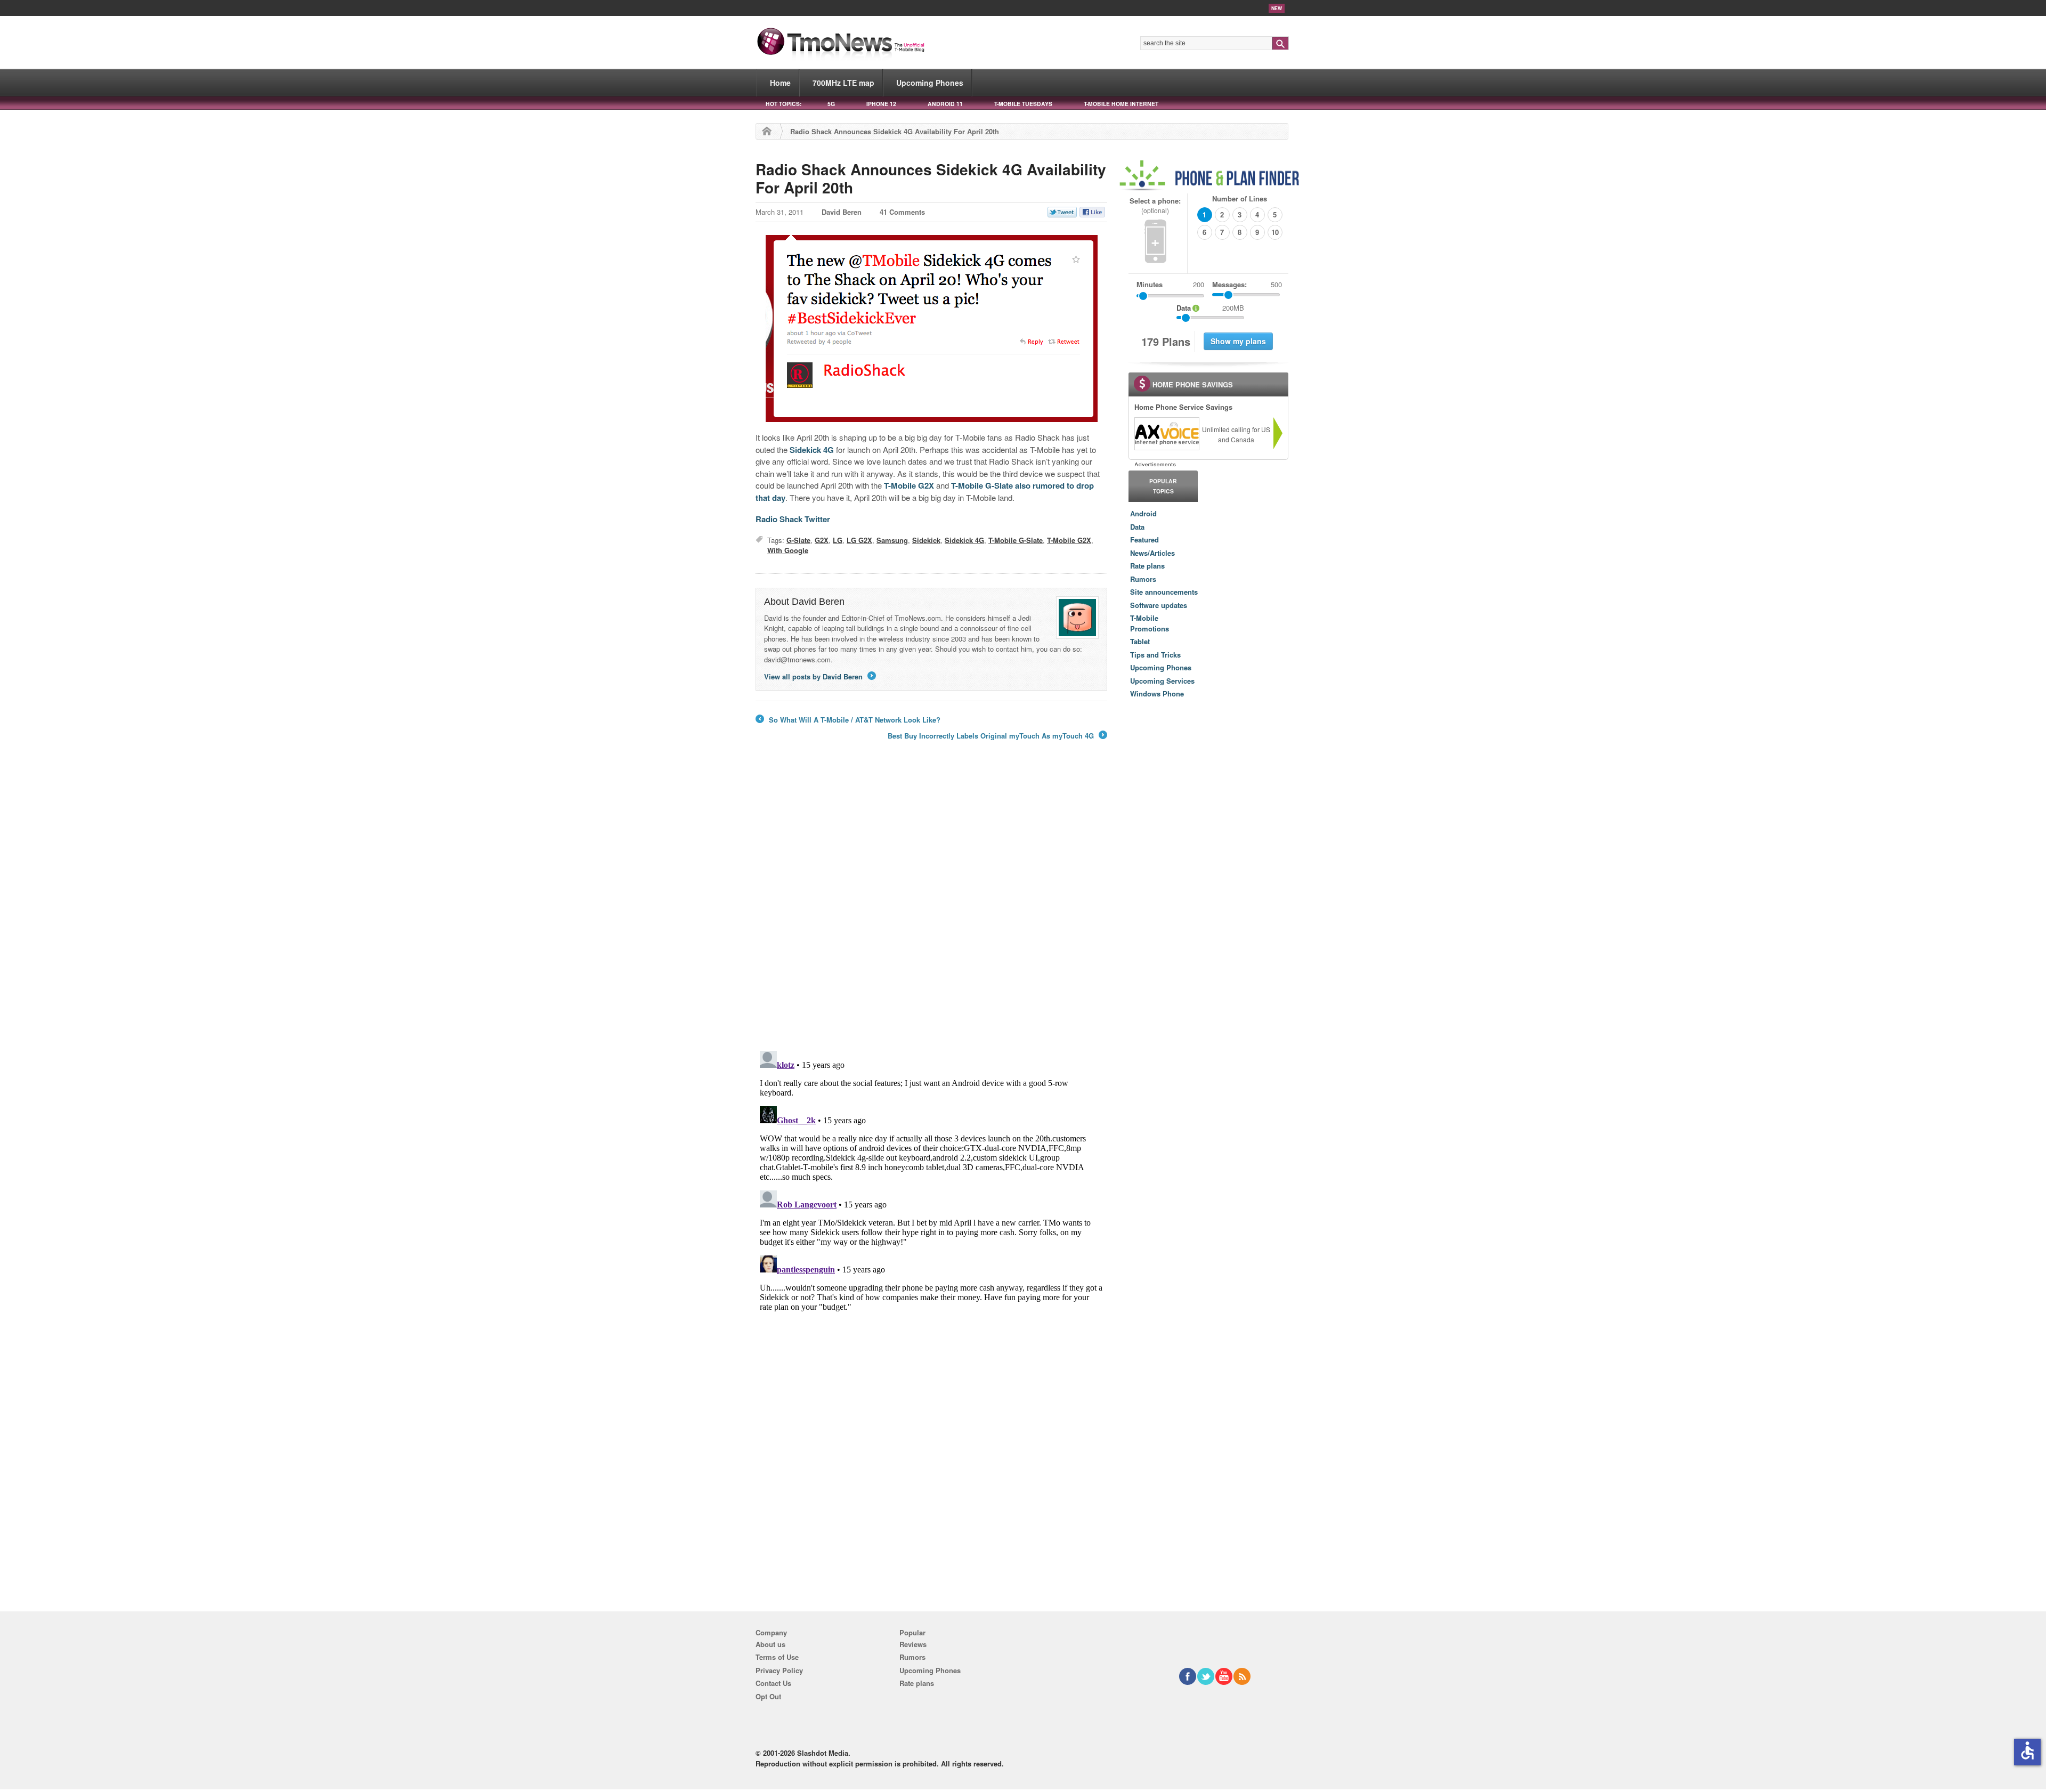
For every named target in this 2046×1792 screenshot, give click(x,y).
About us (770, 1644)
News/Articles (1152, 553)
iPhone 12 (881, 104)
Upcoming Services (1162, 681)
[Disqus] (931, 1180)
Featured (1144, 540)
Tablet (1140, 641)
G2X (822, 540)
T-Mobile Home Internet (1121, 104)
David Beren (842, 212)
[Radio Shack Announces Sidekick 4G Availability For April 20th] (931, 329)
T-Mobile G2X (909, 485)
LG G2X (859, 540)
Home (780, 83)
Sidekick (926, 540)
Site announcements (1164, 592)
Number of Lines (1240, 198)
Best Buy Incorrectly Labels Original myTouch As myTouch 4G (997, 736)
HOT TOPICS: (784, 104)
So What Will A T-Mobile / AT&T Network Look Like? (848, 720)
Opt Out (768, 1696)
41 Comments (902, 212)
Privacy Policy (779, 1670)
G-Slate (798, 540)
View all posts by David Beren (819, 676)
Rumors (1143, 579)
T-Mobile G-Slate (982, 485)
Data (1137, 527)
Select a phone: (1155, 205)
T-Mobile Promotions (1150, 623)
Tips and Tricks (1155, 655)
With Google (788, 550)
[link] (1166, 434)
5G (831, 104)
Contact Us (773, 1683)
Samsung (892, 540)
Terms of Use (777, 1657)
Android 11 (945, 104)
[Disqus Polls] (931, 903)
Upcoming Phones (930, 83)
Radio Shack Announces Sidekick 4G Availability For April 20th (931, 178)
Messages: (1247, 284)
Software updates (1159, 605)
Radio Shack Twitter (793, 519)
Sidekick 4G (812, 450)
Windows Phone (1157, 694)
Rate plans (1147, 566)
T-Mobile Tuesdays (1023, 104)
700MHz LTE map (843, 83)
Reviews (913, 1644)
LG (838, 540)
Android (1143, 513)
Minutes (1150, 284)
